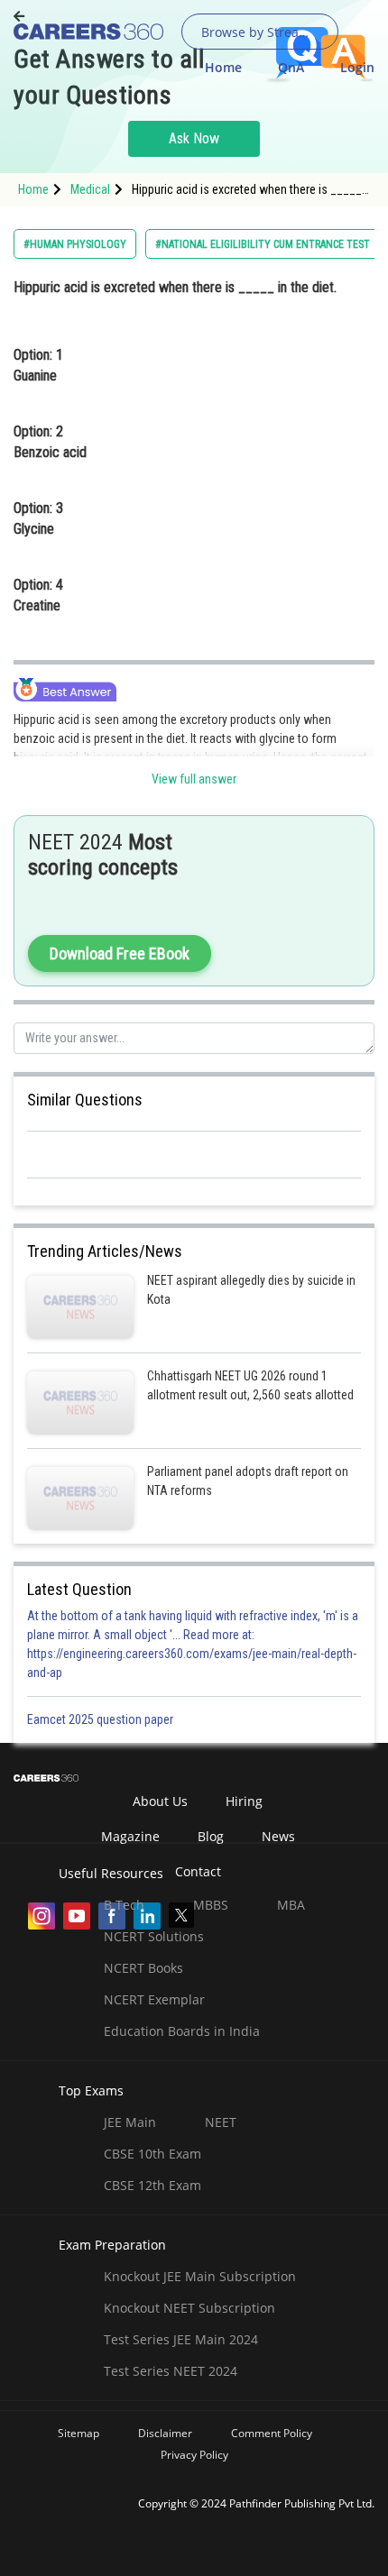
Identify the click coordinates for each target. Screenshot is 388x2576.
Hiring (244, 1801)
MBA (291, 1905)
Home (223, 67)
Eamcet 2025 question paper (102, 1719)
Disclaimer (165, 2433)
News (278, 1836)
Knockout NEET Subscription (189, 2308)
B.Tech (124, 1905)
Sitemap (79, 2433)
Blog (211, 1836)
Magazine (130, 1836)
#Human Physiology (75, 244)
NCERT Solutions (154, 1936)
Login (357, 67)
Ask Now (194, 138)
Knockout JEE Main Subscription (200, 2276)
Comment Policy (272, 2433)
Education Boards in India (182, 2031)
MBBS (211, 1905)
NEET (221, 2122)
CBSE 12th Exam (152, 2185)
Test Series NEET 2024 (171, 2371)
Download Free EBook (120, 953)
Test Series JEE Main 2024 (181, 2339)
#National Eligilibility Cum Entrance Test (263, 244)
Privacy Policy (194, 2455)
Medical (90, 189)
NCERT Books (143, 1968)
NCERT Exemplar (154, 1999)
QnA (291, 67)
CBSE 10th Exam (152, 2154)
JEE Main (130, 2122)
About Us (160, 1801)
